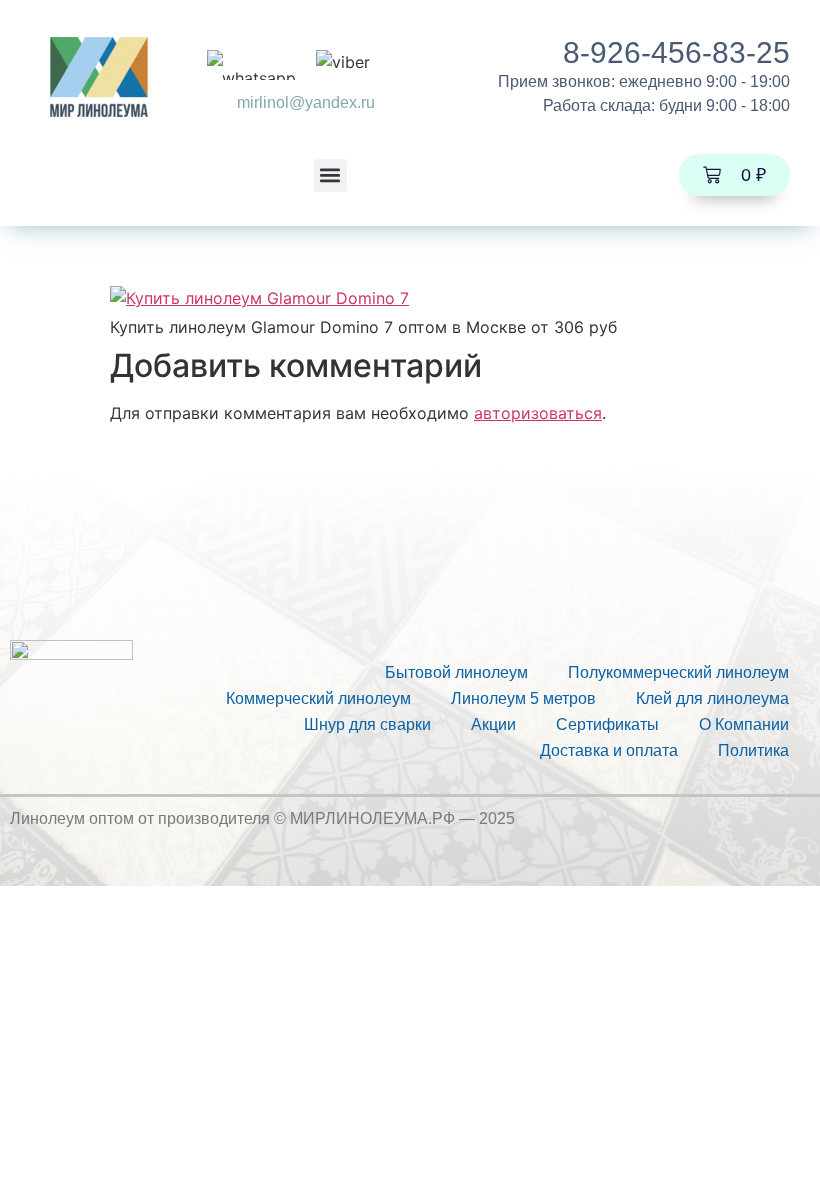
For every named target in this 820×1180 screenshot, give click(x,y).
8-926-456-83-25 (676, 52)
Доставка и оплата (609, 750)
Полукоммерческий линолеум (678, 672)
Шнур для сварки (367, 724)
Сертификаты (607, 724)
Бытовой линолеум (456, 672)
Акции (493, 724)
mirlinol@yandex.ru (306, 102)
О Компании (744, 724)
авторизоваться (538, 413)
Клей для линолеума (712, 698)
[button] (330, 175)
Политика (753, 750)
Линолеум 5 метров (523, 698)
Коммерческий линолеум (318, 698)
